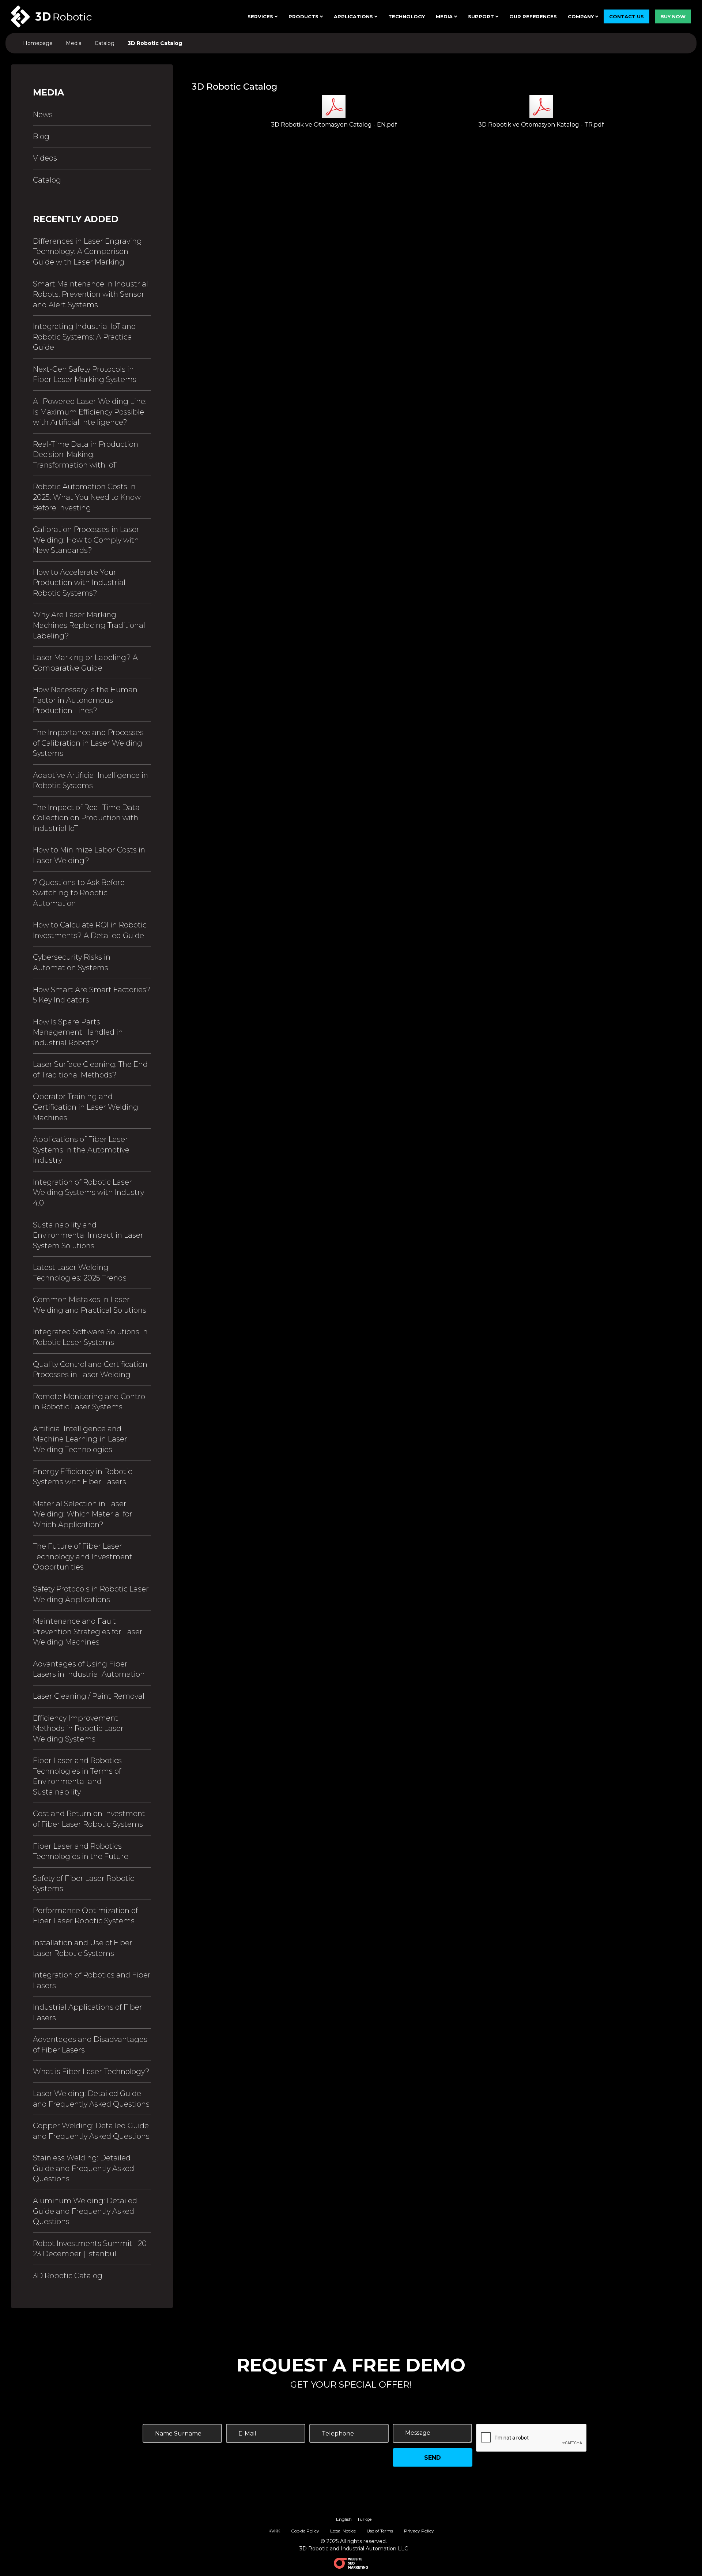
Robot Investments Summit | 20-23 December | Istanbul (91, 2249)
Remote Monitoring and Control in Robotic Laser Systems (90, 1402)
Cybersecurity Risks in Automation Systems (72, 962)
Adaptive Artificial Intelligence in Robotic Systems (90, 781)
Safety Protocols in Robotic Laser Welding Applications (91, 1594)
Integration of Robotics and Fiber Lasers (92, 1980)
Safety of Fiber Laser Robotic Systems (84, 1884)
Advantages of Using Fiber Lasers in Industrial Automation (89, 1669)
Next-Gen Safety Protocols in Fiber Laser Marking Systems (85, 374)
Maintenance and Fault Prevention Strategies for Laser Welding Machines (88, 1632)
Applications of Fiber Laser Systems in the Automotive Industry (81, 1150)
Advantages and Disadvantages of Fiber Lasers (90, 2045)
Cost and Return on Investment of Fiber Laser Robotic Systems (89, 1819)
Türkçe (364, 2519)
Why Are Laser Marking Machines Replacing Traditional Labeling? (89, 625)
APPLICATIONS (354, 16)
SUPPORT (482, 16)
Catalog (47, 180)
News (43, 115)
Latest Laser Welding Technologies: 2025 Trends (80, 1273)
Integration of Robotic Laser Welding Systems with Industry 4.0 (88, 1193)
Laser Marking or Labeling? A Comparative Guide (85, 663)
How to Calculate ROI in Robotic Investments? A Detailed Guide (90, 930)
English (344, 2519)
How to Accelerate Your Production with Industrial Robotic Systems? (79, 583)
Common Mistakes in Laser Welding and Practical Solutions (90, 1305)
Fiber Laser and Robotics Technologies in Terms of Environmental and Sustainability (77, 1776)
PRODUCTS (304, 16)
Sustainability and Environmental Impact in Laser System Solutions (88, 1235)
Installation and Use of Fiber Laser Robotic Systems (83, 1948)
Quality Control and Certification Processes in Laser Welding (90, 1370)
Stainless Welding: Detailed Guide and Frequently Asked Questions (84, 2168)
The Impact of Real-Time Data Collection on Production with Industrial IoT (86, 818)
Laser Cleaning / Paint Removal (89, 1696)
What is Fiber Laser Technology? (91, 2071)
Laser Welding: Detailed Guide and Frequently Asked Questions (91, 2099)
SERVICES (261, 16)
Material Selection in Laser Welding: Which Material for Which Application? (83, 1514)
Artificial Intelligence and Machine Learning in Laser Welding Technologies (80, 1439)
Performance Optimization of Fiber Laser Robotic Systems (85, 1916)
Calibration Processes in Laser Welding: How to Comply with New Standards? (86, 540)
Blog (41, 136)
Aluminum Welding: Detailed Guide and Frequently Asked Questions (85, 2211)
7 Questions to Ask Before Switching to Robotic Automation (79, 893)
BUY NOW (673, 16)
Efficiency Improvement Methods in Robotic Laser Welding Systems (78, 1728)
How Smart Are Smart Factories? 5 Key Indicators (92, 995)
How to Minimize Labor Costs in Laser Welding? (89, 855)
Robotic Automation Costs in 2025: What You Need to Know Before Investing (87, 497)
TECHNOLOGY (407, 16)
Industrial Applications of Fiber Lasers (88, 2012)
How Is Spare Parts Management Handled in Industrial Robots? (78, 1032)
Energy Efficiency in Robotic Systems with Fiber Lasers (82, 1477)
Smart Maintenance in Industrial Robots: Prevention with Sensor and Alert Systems (90, 294)
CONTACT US (626, 16)
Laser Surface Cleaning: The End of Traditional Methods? (90, 1070)
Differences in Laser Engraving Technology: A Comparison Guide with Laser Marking (87, 252)
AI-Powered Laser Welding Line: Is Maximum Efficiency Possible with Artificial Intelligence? (90, 412)
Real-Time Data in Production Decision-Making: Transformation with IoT (86, 455)
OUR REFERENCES (533, 16)
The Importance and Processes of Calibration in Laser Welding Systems (88, 743)
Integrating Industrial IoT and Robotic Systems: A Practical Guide (84, 337)
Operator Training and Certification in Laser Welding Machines (86, 1107)
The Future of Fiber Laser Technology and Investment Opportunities (83, 1557)
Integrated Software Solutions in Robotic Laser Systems (90, 1337)
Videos (45, 158)
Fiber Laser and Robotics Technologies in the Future (81, 1851)
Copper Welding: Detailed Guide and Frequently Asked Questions (91, 2131)
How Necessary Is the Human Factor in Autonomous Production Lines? (85, 700)
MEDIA (445, 16)
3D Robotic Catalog (68, 2276)
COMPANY (582, 16)
